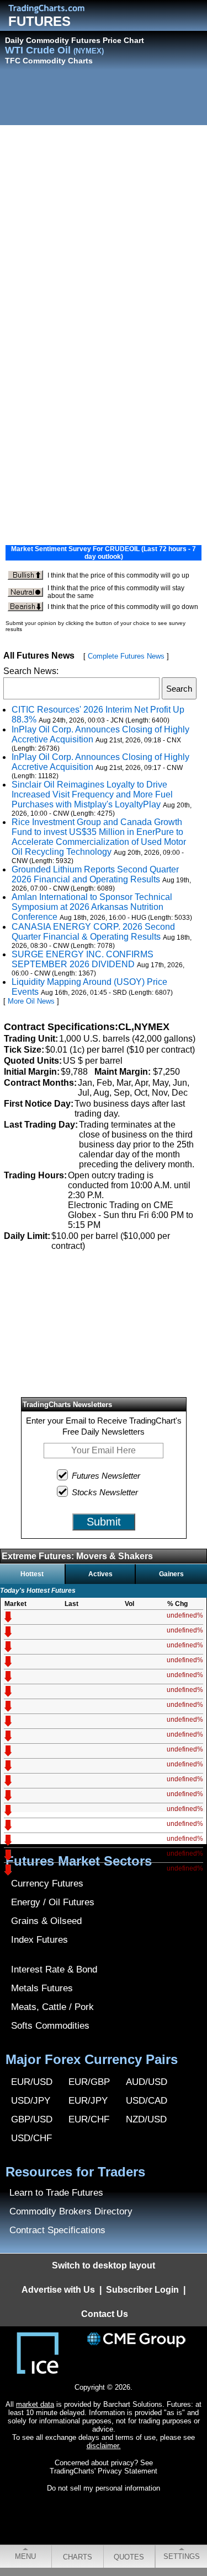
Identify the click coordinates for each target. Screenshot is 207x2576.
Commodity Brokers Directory (71, 2211)
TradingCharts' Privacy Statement (104, 2471)
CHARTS (78, 2557)
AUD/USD (147, 2082)
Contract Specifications (57, 2230)
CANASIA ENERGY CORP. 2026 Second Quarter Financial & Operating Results (93, 932)
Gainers (171, 1574)
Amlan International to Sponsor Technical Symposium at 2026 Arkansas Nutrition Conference (92, 907)
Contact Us (105, 2314)
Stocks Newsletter (105, 1492)
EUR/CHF (89, 2119)
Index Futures (39, 1940)
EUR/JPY (88, 2101)
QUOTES (129, 2557)
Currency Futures (47, 1884)
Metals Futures (42, 1988)
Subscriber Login (142, 2290)
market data (35, 2404)
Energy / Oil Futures (53, 1902)
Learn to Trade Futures (56, 2193)
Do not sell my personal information (104, 2488)
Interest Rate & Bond (54, 1969)
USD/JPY (31, 2101)
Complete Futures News (126, 656)
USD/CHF (31, 2138)
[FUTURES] (55, 9)
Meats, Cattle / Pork (52, 2007)
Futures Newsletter (106, 1476)
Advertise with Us (58, 2290)
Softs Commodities (50, 2026)
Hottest (32, 1574)
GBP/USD (32, 2119)
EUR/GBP (89, 2082)
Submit (104, 1522)
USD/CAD (147, 2101)
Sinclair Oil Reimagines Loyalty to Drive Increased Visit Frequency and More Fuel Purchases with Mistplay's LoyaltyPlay (92, 794)
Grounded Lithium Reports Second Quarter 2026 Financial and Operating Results (95, 874)
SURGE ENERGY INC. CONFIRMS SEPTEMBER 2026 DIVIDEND (83, 959)
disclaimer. (104, 2446)
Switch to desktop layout (104, 2265)
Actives (100, 1574)
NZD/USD (146, 2119)
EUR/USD (32, 2082)
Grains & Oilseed (46, 1921)
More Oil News (31, 1001)
